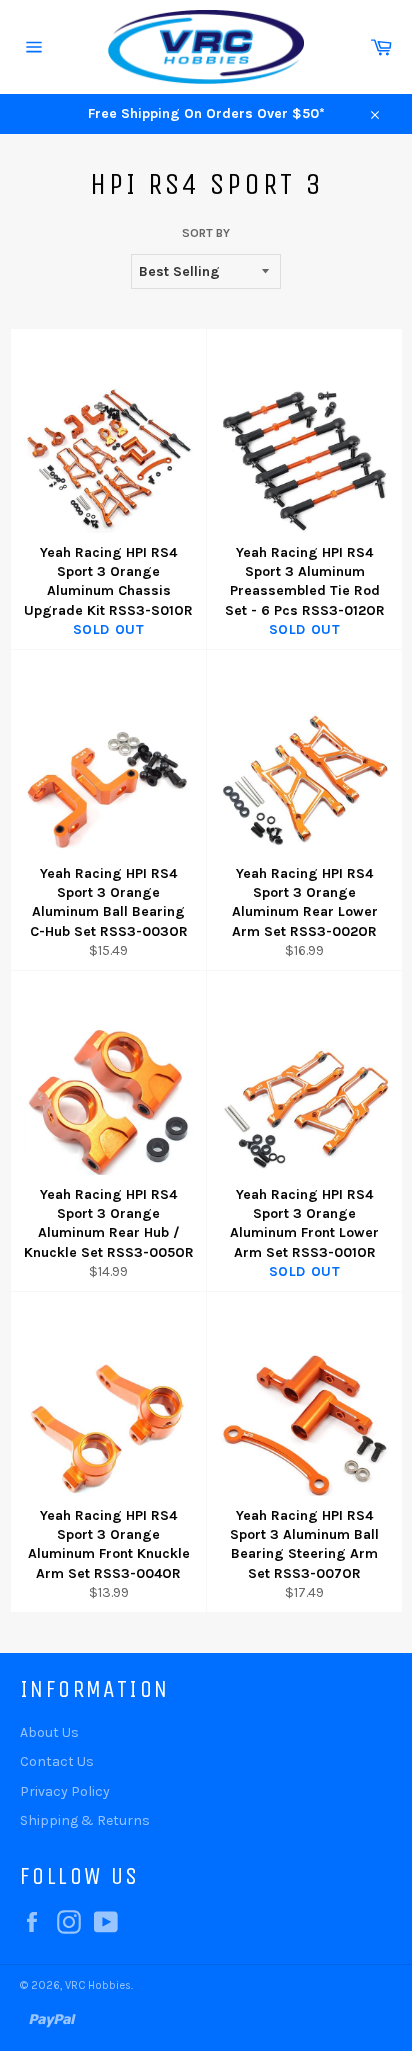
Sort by (206, 233)
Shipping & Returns (85, 1820)
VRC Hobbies (98, 1985)
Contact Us (57, 1761)
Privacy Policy (65, 1791)
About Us (49, 1732)
